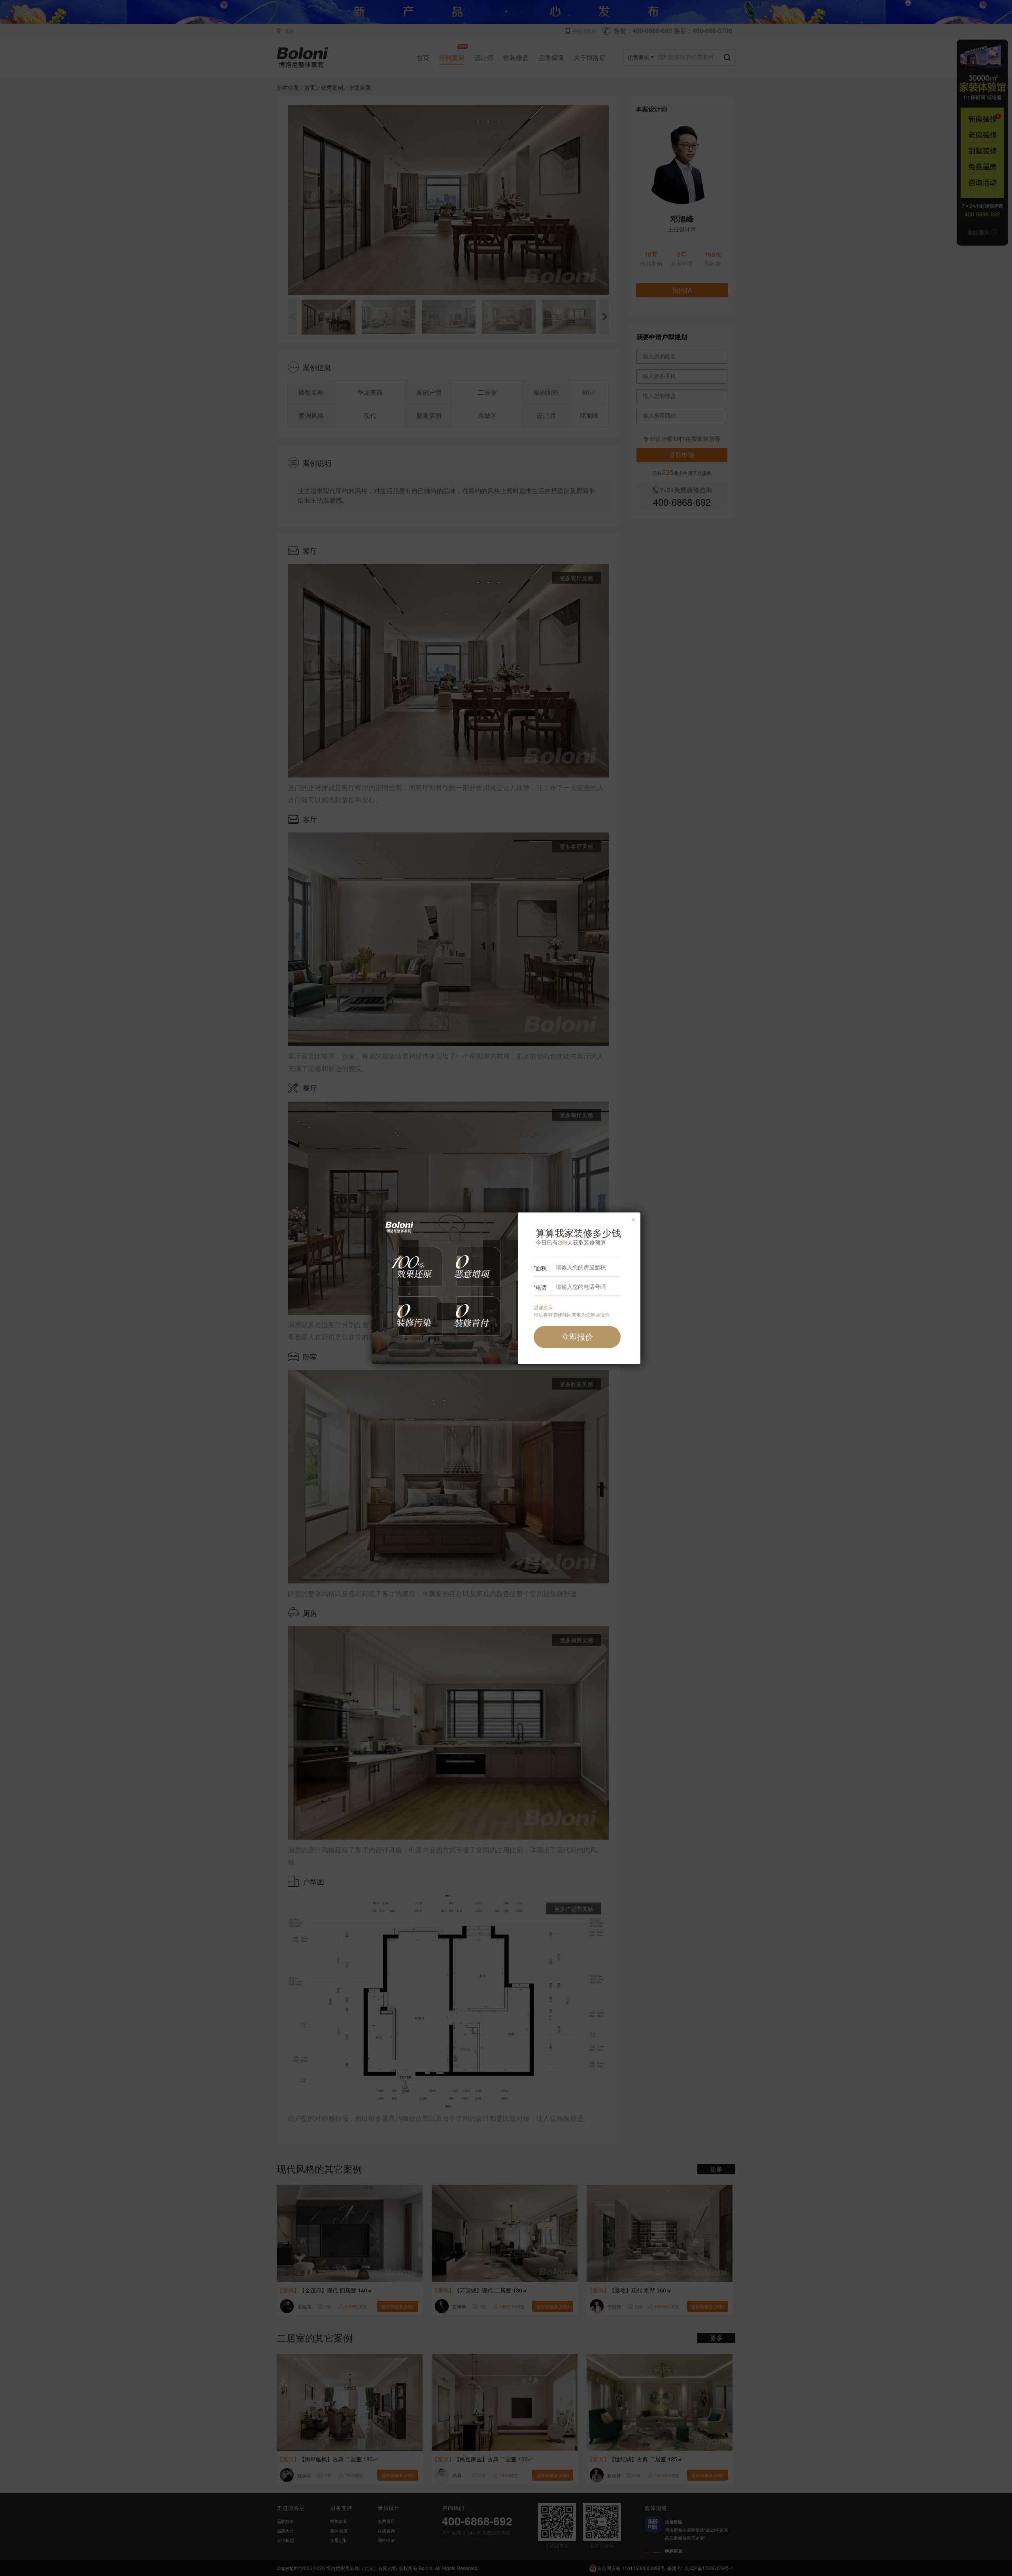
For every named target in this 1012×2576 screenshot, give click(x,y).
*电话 (540, 1287)
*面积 (540, 1268)
